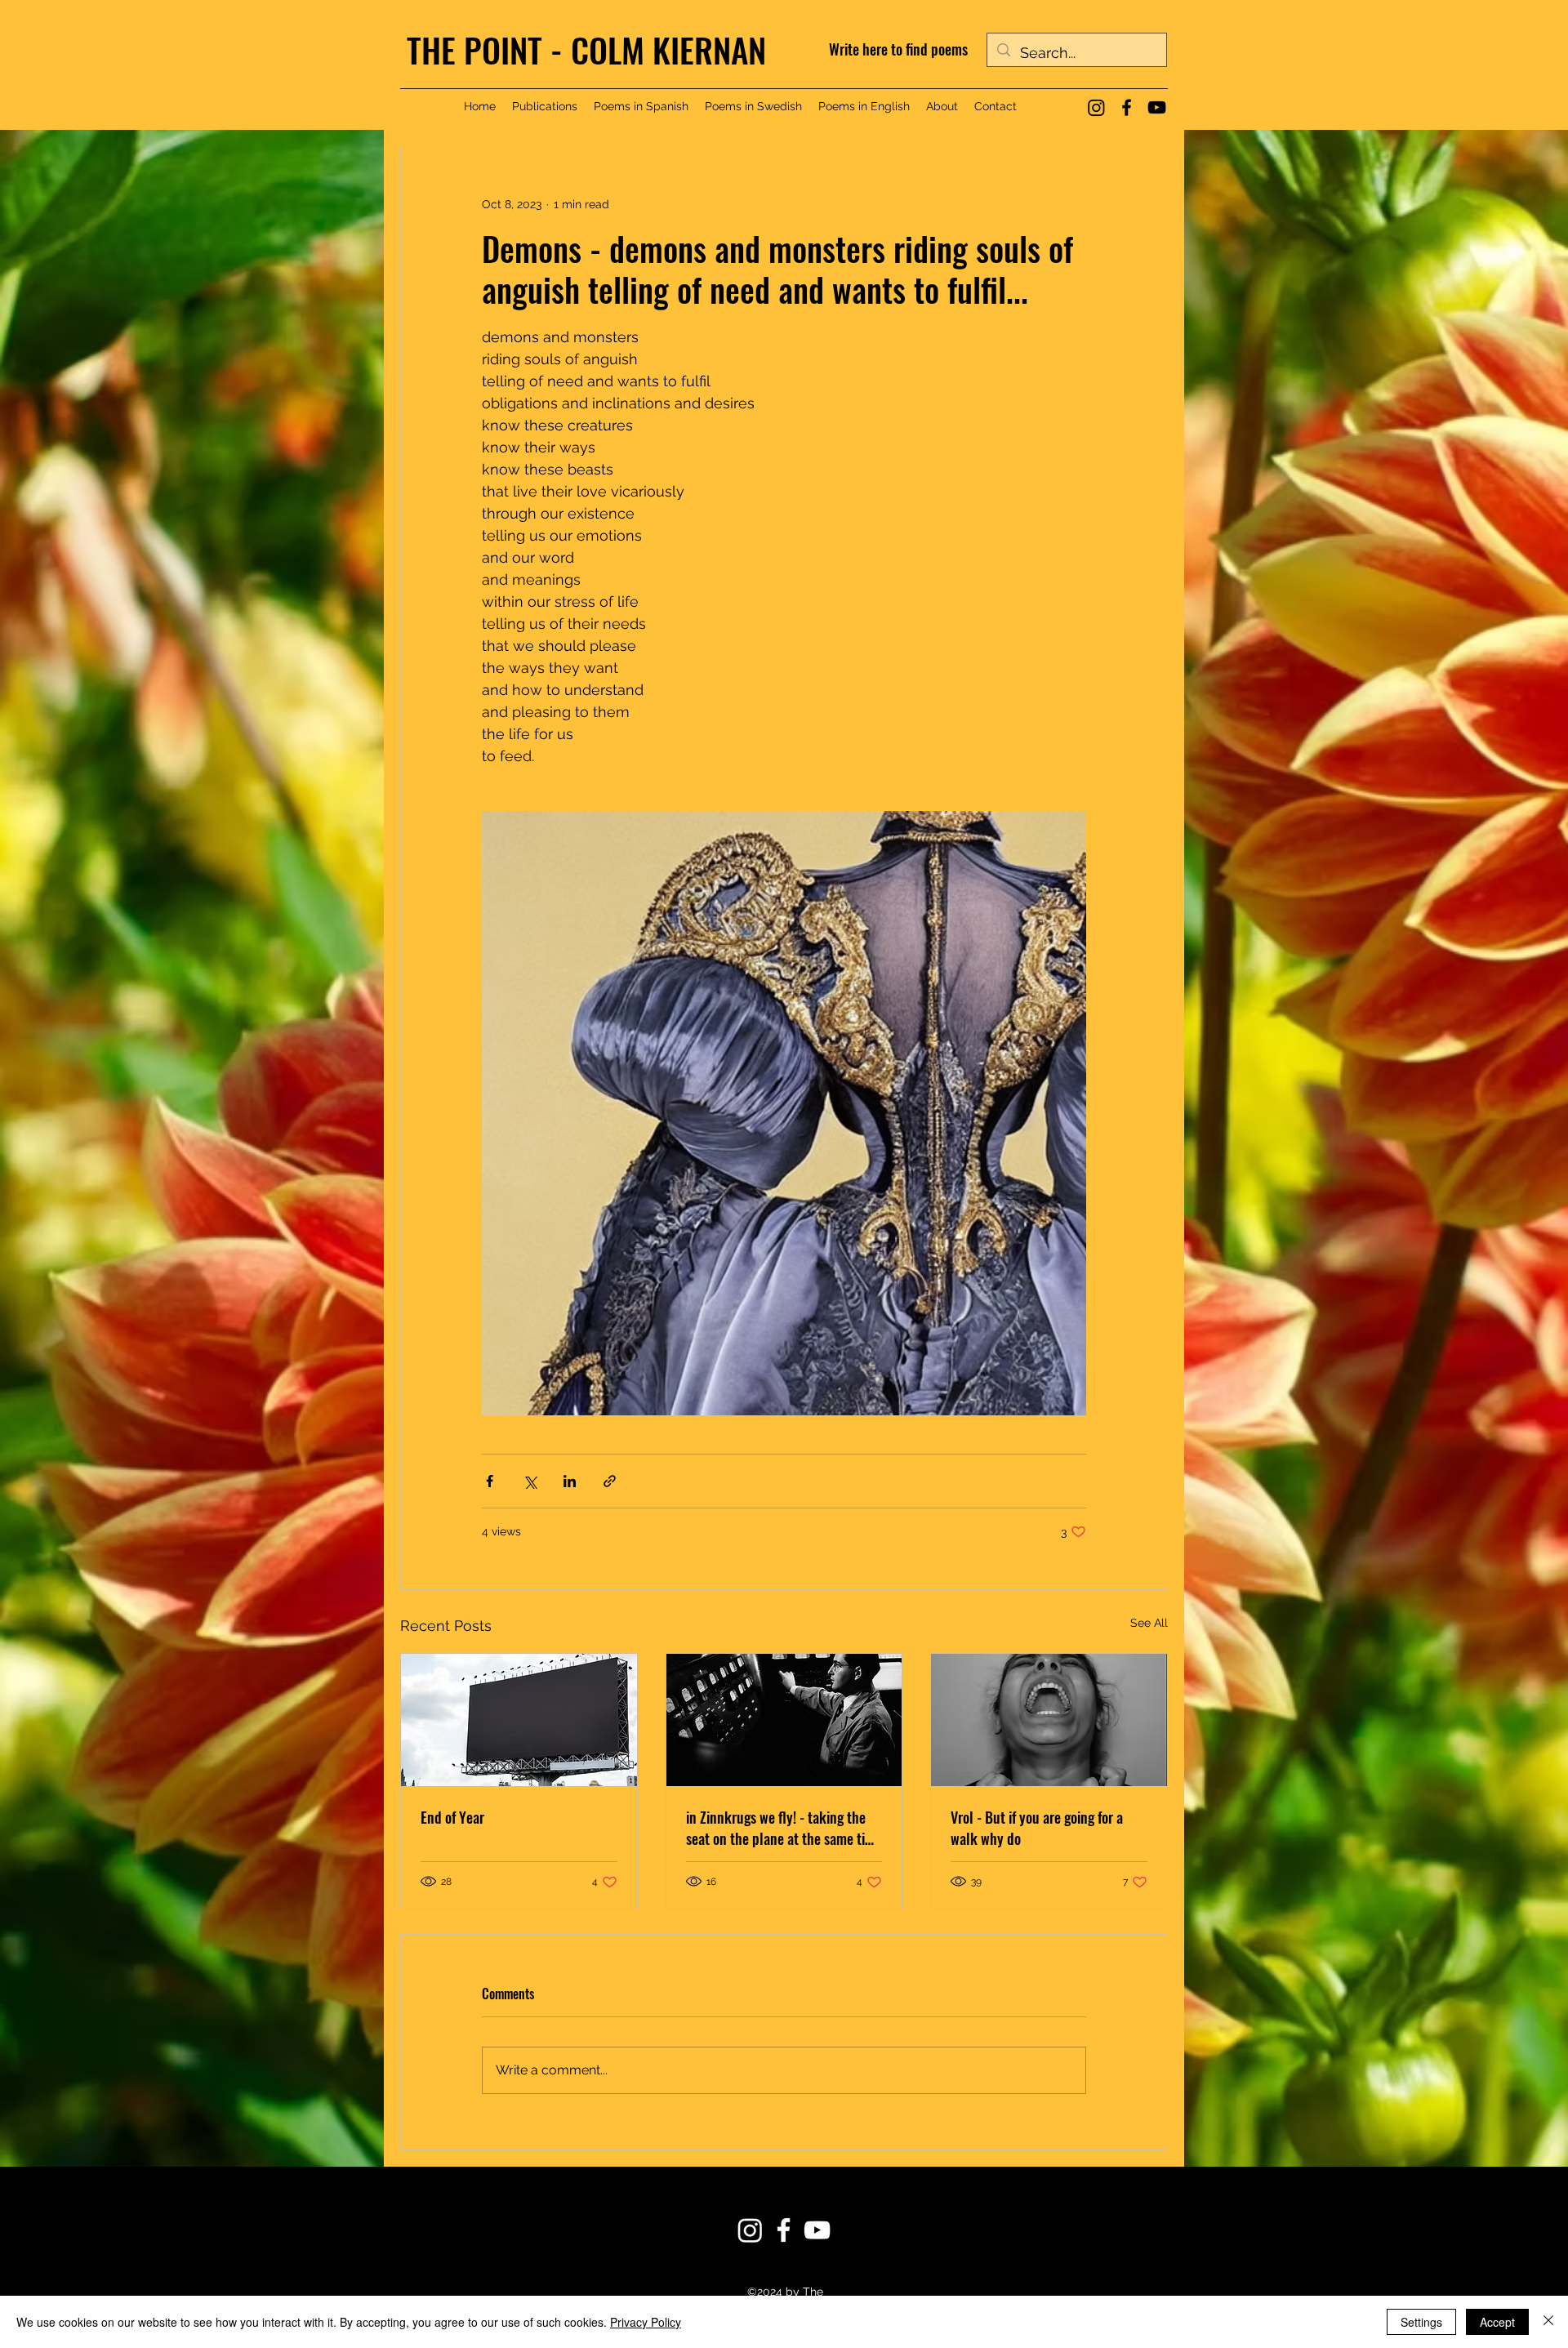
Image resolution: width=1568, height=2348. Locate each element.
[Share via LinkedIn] (570, 1481)
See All (1149, 1623)
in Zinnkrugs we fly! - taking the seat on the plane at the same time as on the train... (784, 1828)
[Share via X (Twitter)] (530, 1481)
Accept (1497, 2322)
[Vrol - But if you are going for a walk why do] (1049, 1720)
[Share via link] (610, 1481)
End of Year (452, 1817)
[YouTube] (1157, 107)
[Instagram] (1096, 107)
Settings (1421, 2322)
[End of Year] (519, 1720)
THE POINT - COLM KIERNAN (586, 49)
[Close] (1548, 2322)
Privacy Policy (646, 2322)
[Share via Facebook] (490, 1481)
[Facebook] (1127, 107)
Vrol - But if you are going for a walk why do (1037, 1828)
